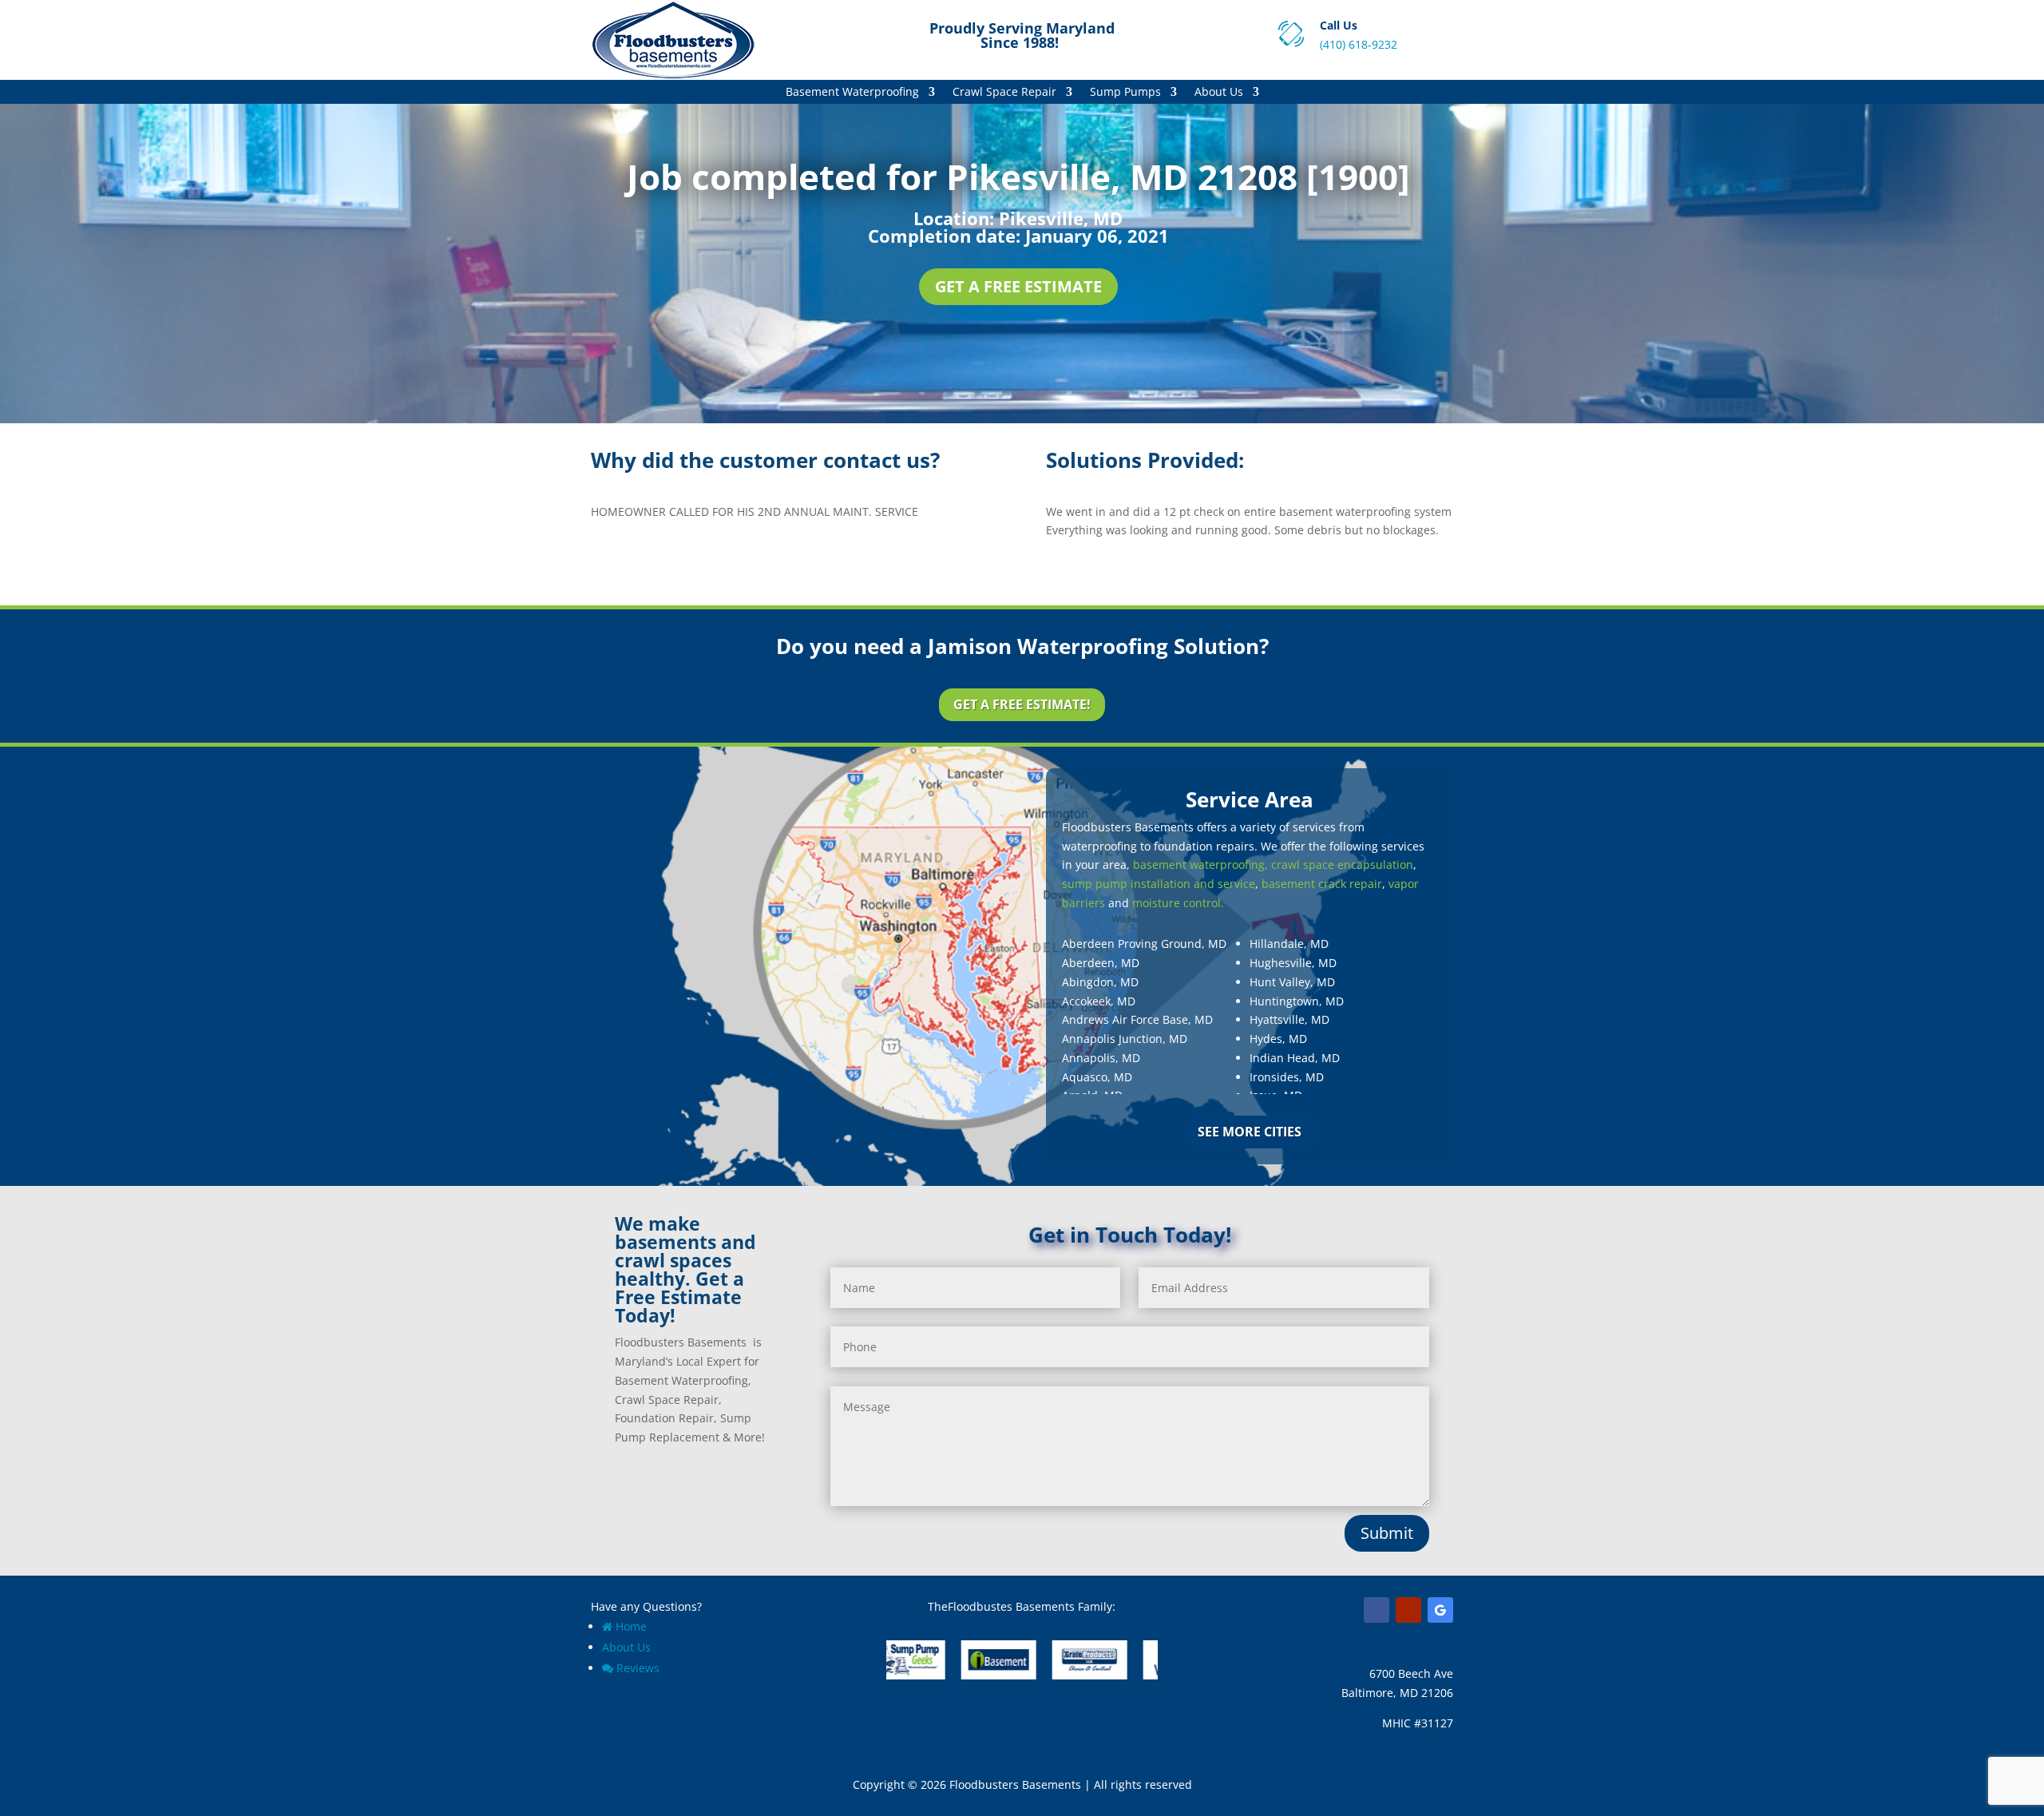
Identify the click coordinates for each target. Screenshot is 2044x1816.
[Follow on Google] (1440, 1610)
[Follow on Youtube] (1408, 1610)
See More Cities (1250, 1132)
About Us (1219, 93)
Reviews (638, 1668)
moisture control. (1178, 903)
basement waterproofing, (1200, 864)
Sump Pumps (1125, 93)
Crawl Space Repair (1004, 93)
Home (631, 1626)
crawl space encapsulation (1342, 864)
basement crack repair (1322, 884)
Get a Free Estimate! (1022, 704)
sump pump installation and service (1159, 884)
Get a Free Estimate (1018, 286)
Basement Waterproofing (852, 93)
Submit (1387, 1533)
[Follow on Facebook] (1377, 1610)
